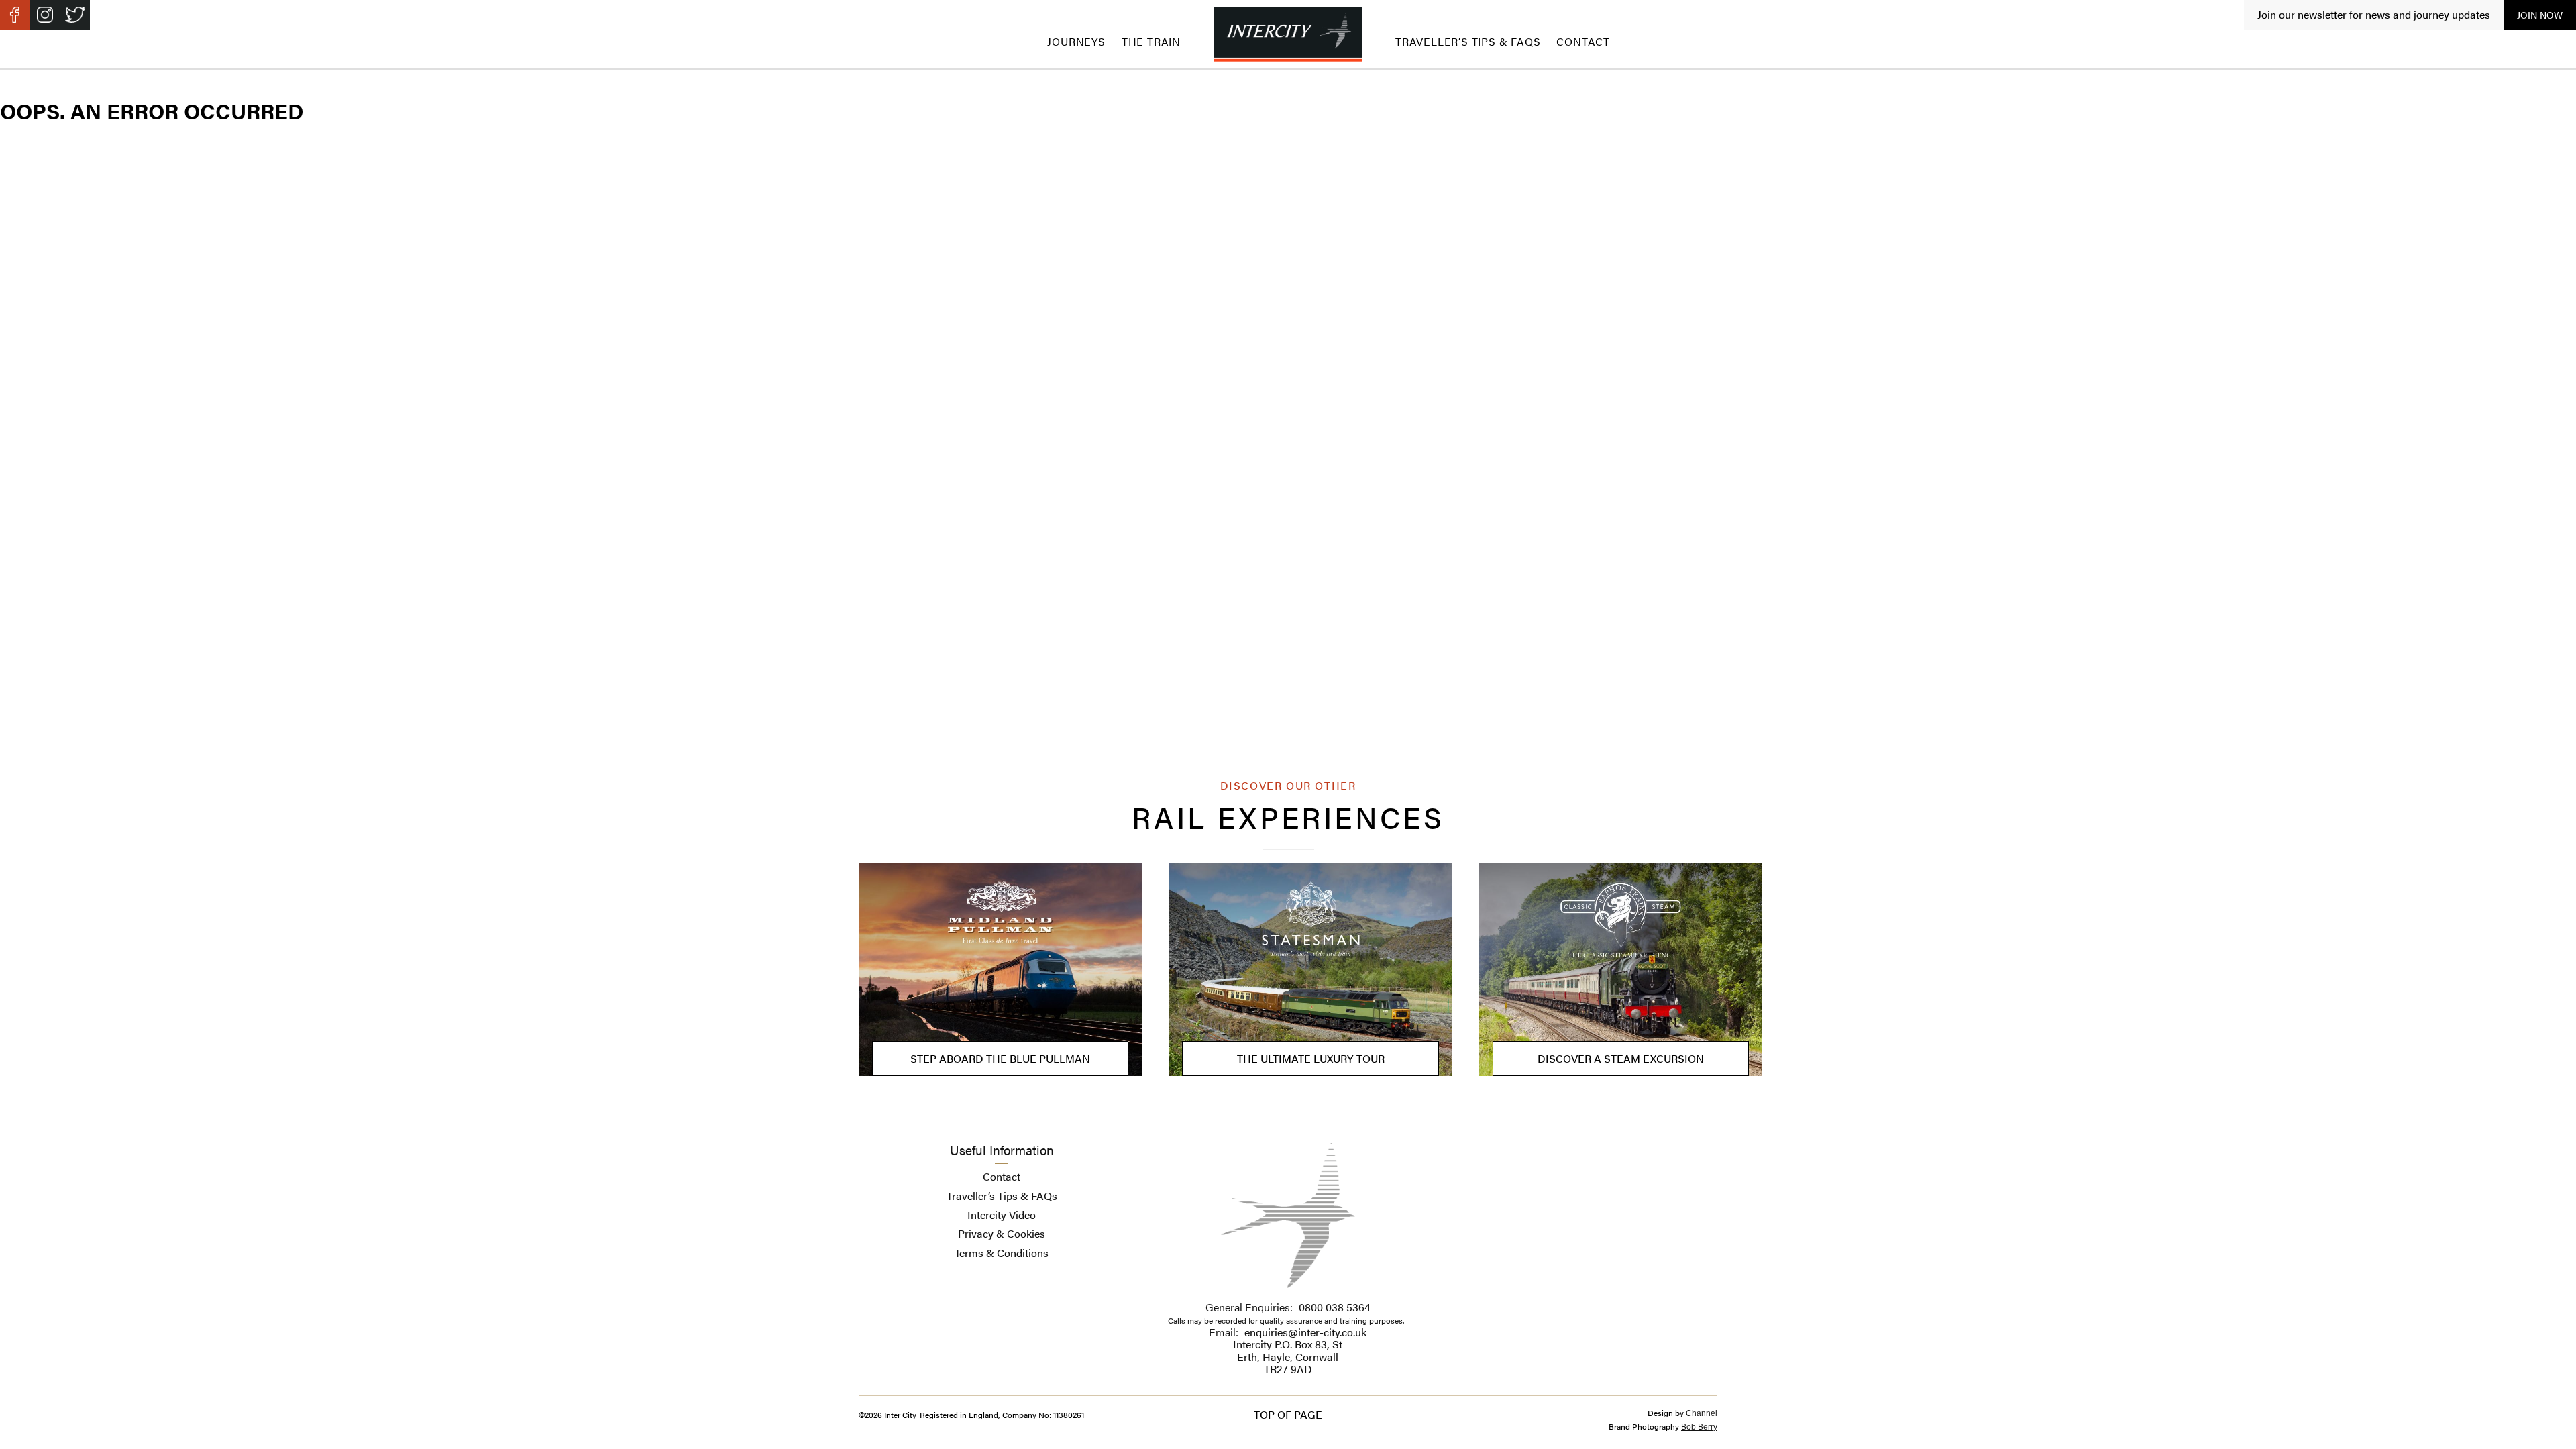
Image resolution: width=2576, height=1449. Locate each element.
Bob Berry (1699, 1427)
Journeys (1076, 41)
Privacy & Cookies (1002, 1233)
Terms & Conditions (1002, 1253)
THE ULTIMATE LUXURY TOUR (1311, 1058)
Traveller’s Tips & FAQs (1468, 41)
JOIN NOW (2540, 15)
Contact (1583, 41)
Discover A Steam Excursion (1621, 1058)
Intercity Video (1002, 1215)
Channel (1702, 1413)
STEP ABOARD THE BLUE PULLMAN (1000, 1058)
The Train (1151, 41)
